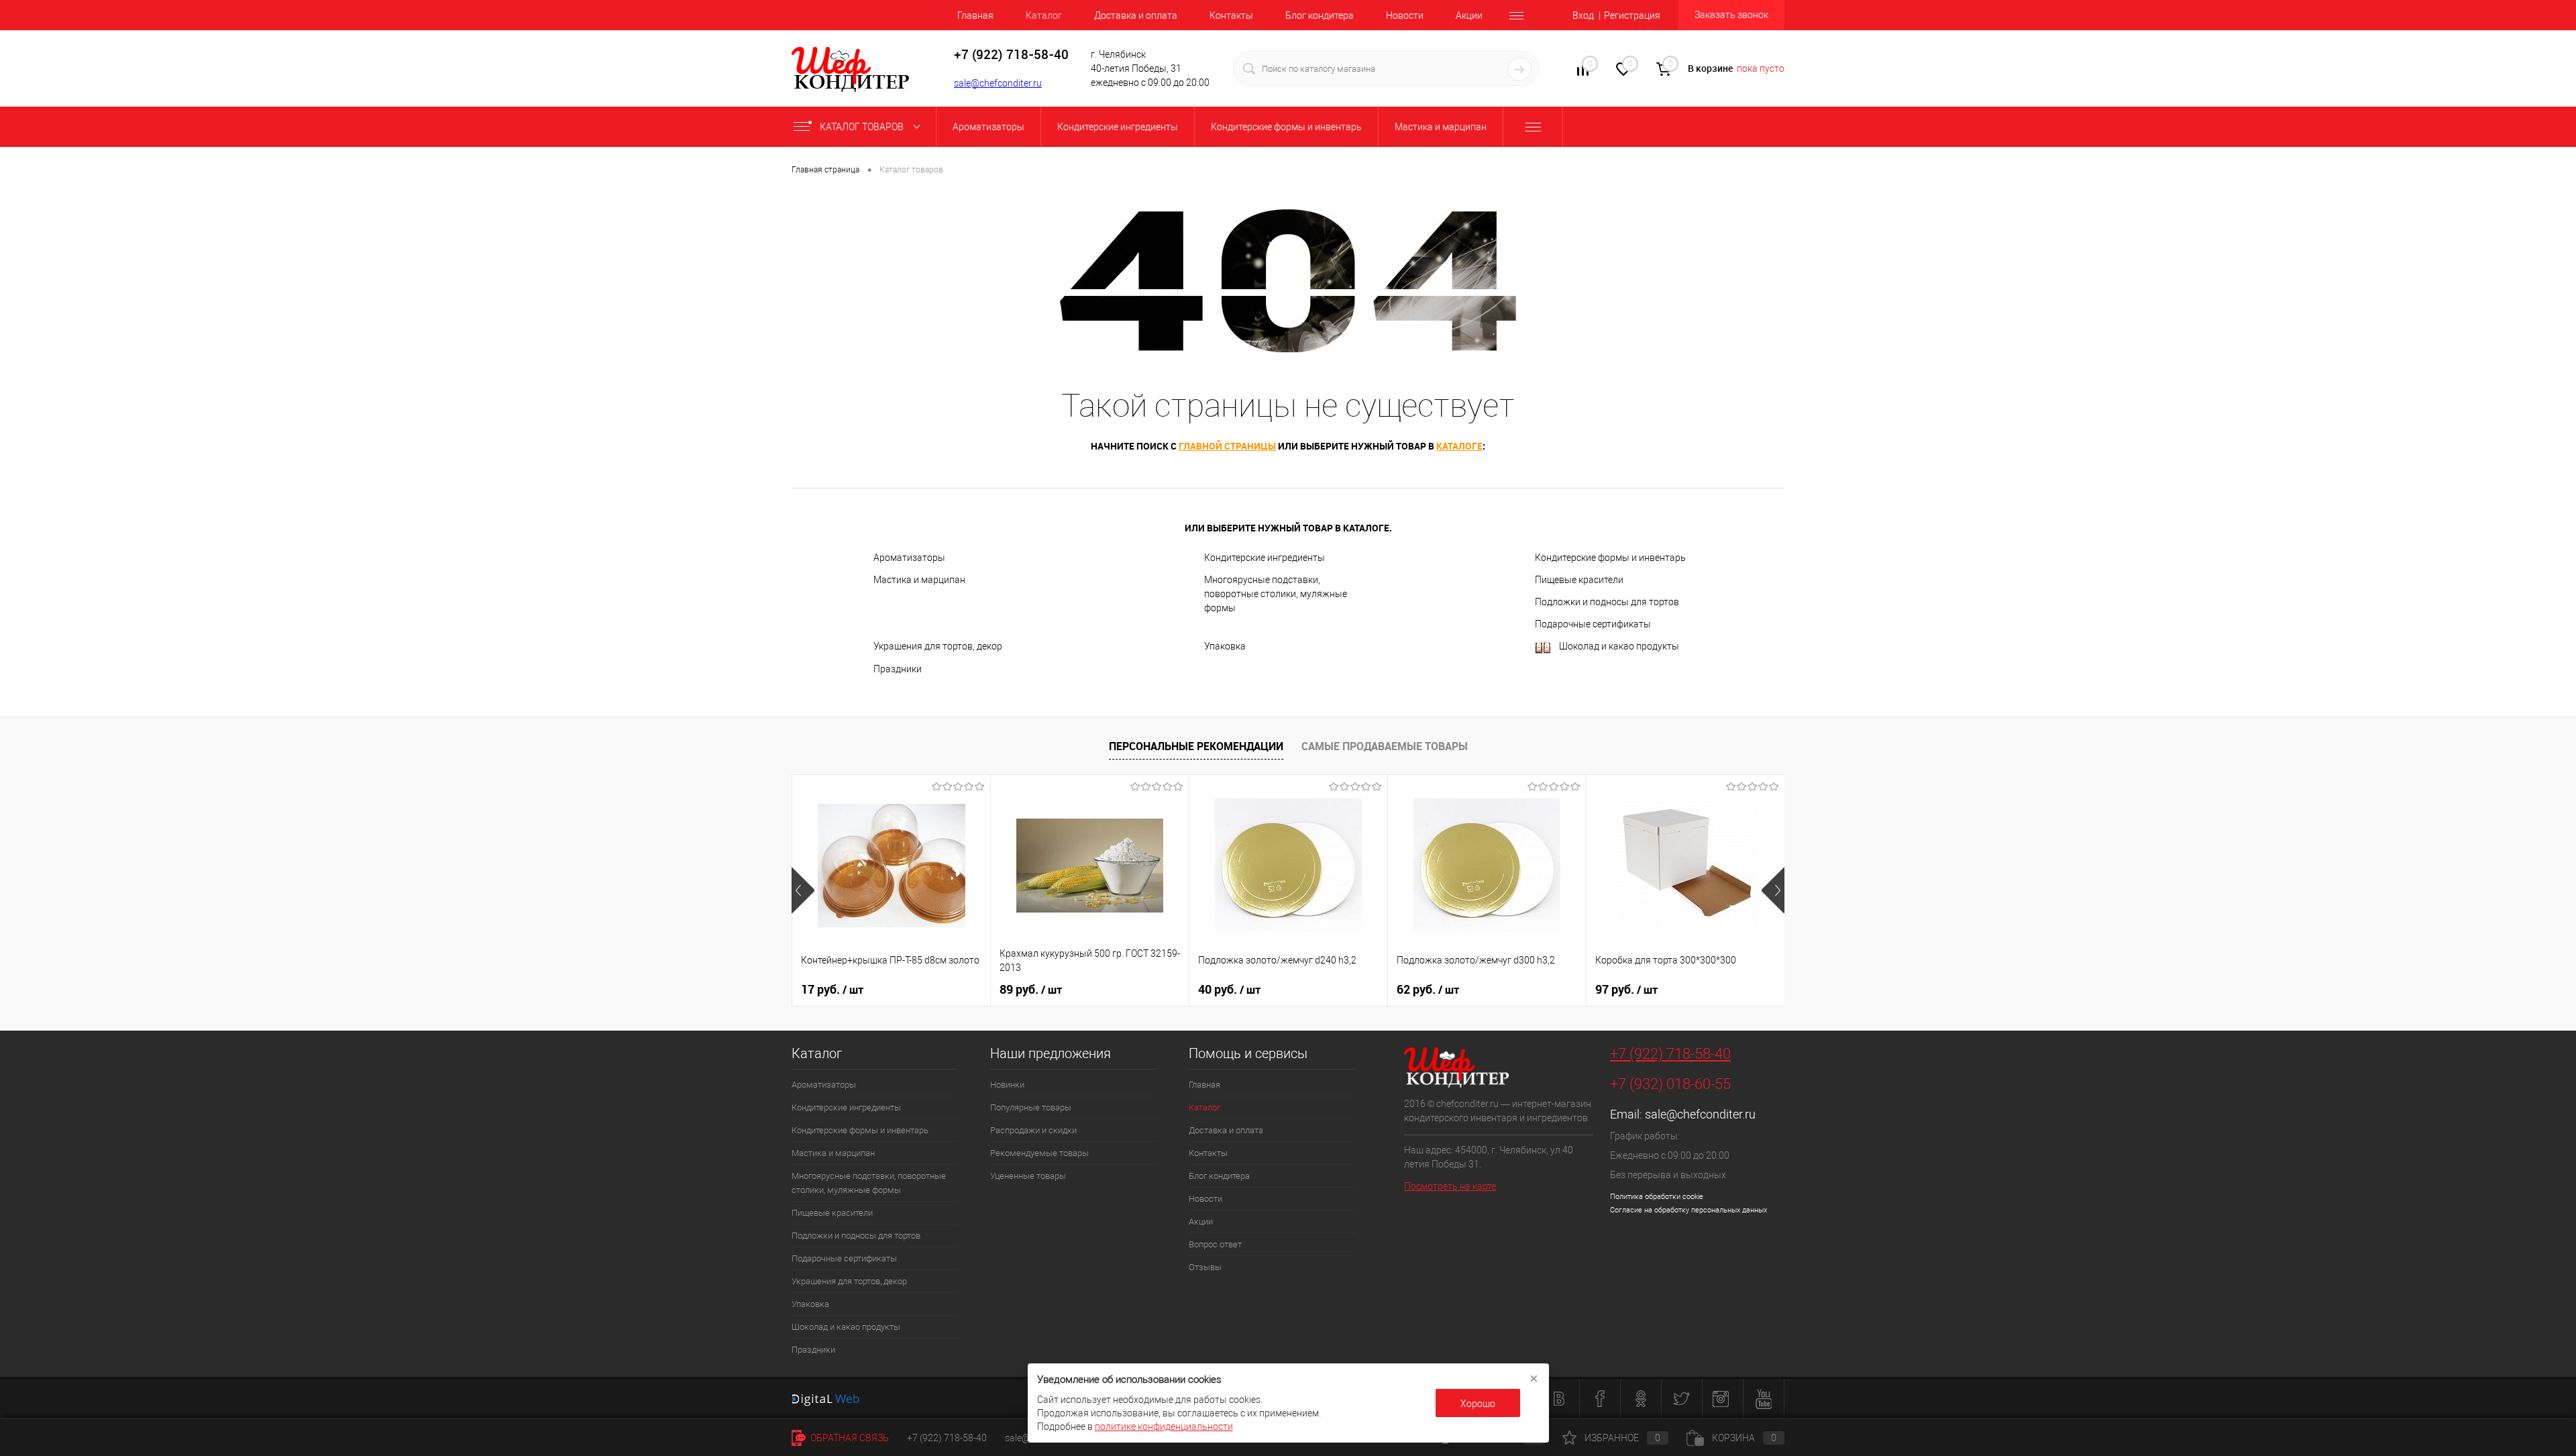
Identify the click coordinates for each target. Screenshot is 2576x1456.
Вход (1583, 15)
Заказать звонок (1731, 15)
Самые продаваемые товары (1385, 746)
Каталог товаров (863, 127)
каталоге (1459, 446)
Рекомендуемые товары (1039, 1153)
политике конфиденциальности (1164, 1426)
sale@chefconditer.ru (998, 83)
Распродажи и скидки (1033, 1130)
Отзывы (1205, 1267)
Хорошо (1478, 1404)
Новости (1405, 15)
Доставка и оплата (1136, 15)
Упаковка (1225, 646)
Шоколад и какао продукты (1619, 646)
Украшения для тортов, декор (938, 646)
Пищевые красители (1579, 580)
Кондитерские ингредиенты (1265, 558)
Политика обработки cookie (1657, 1197)
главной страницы (1227, 446)
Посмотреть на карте (1450, 1186)
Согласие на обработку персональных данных (1688, 1210)
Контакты (1231, 15)
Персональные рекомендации (1196, 746)
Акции (1469, 15)
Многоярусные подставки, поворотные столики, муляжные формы (1276, 594)
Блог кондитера (1320, 15)
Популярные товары (1031, 1107)
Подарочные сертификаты (1593, 624)
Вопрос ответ (1215, 1244)
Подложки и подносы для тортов (1607, 602)
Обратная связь (849, 1438)
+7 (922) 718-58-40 (1670, 1054)
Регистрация (1632, 15)
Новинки (1007, 1085)
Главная (975, 15)
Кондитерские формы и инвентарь (1610, 558)
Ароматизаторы (909, 558)
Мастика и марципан (919, 580)
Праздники (898, 669)
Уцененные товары (1028, 1176)
